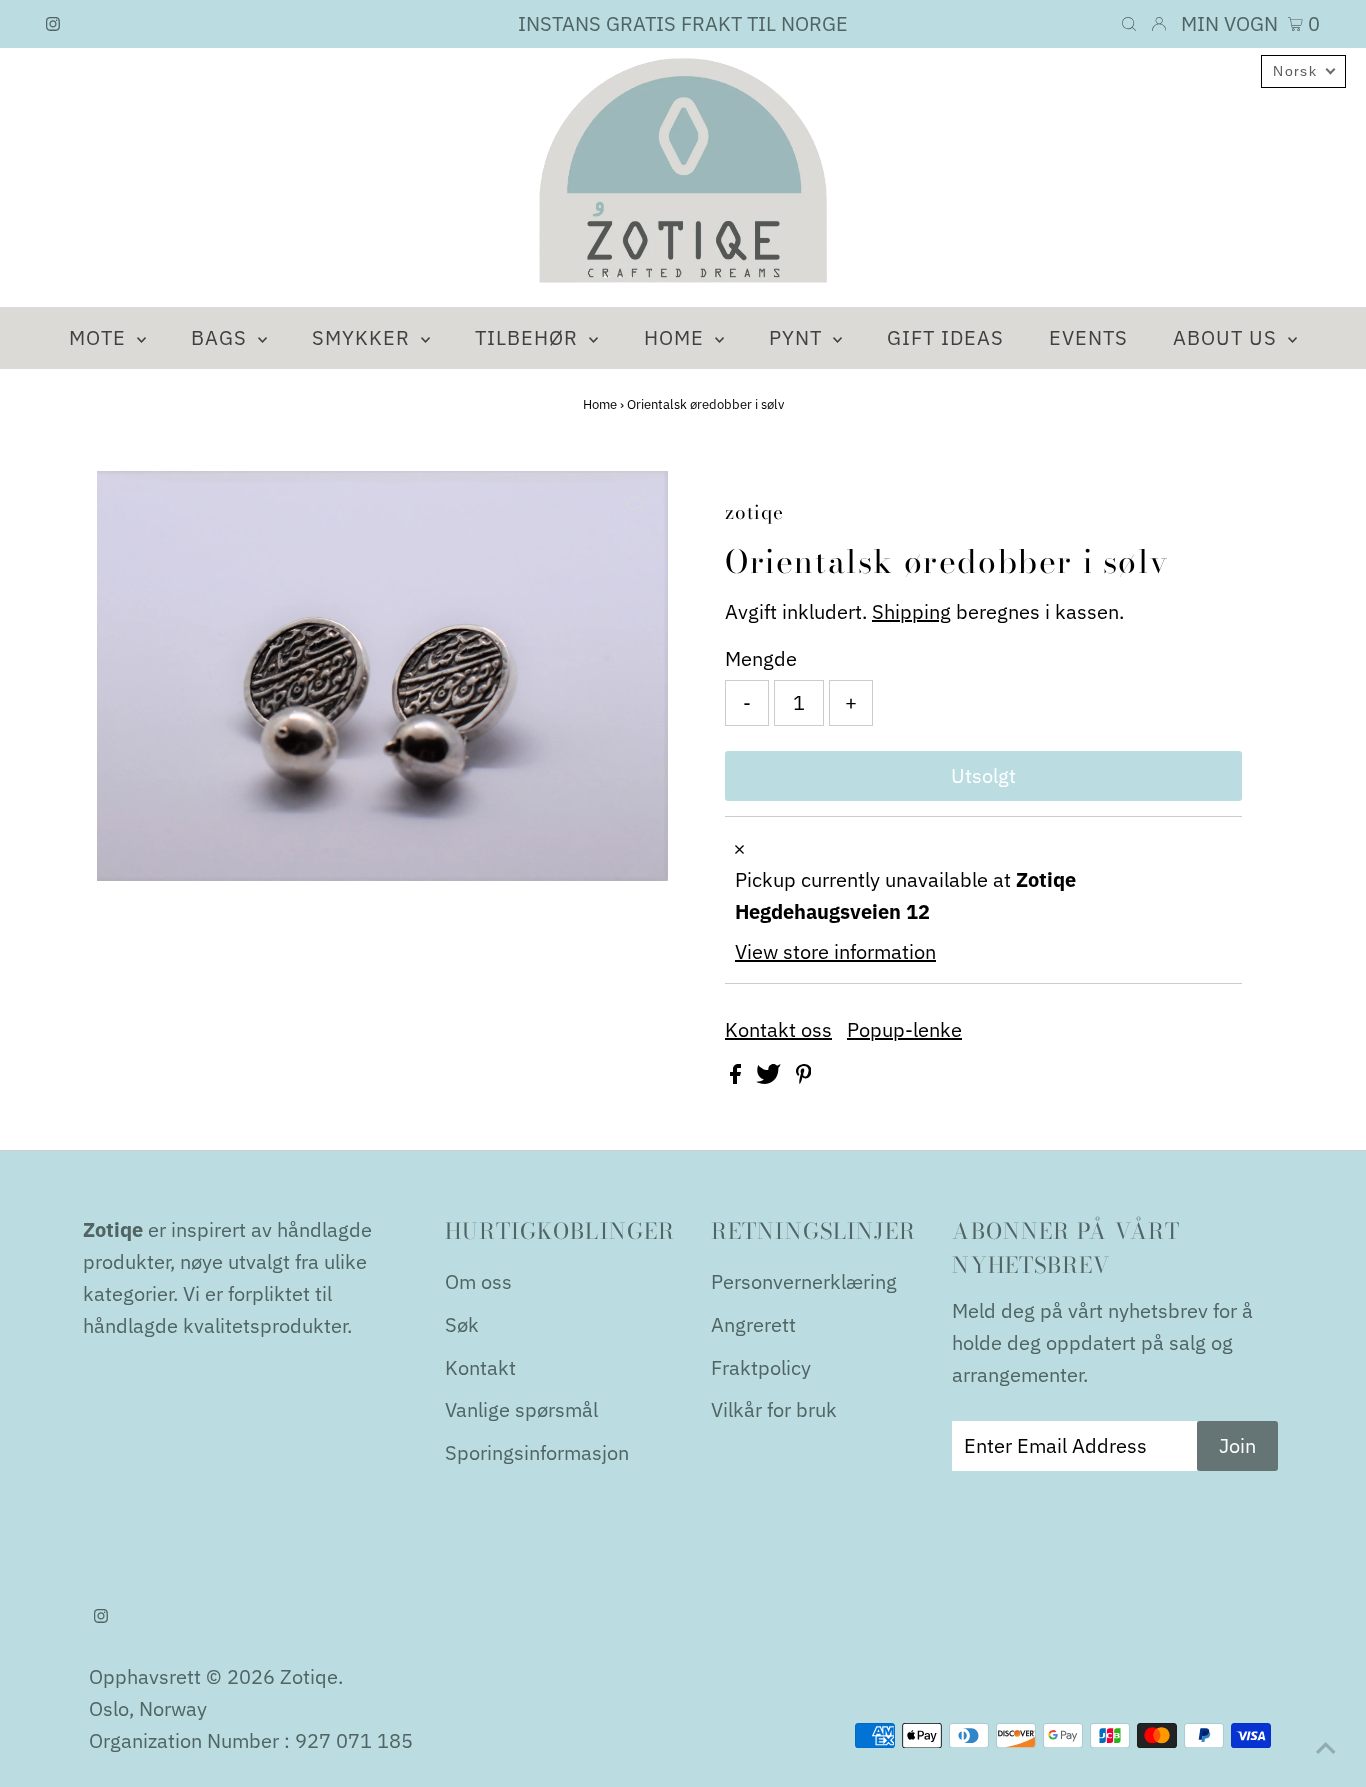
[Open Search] (1129, 24)
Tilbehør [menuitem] (529, 337)
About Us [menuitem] (1228, 337)
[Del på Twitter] (771, 1076)
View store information (835, 951)
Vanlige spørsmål (521, 1409)
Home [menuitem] (677, 337)
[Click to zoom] (636, 503)
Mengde (761, 658)
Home (600, 404)
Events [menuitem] (1088, 337)
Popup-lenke (904, 1030)
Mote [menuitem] (100, 337)
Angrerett (753, 1324)
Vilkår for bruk (774, 1409)
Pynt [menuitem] (798, 337)
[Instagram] (53, 24)
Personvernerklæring (804, 1281)
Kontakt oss (778, 1030)
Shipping (911, 611)
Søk (462, 1324)
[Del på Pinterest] (804, 1076)
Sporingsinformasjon (537, 1452)
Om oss (478, 1281)
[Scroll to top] (1326, 1747)
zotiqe (309, 1676)
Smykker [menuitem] (364, 337)
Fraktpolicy (761, 1367)
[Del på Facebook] (738, 1076)
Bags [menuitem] (222, 337)
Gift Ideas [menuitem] (945, 337)
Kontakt (480, 1367)
